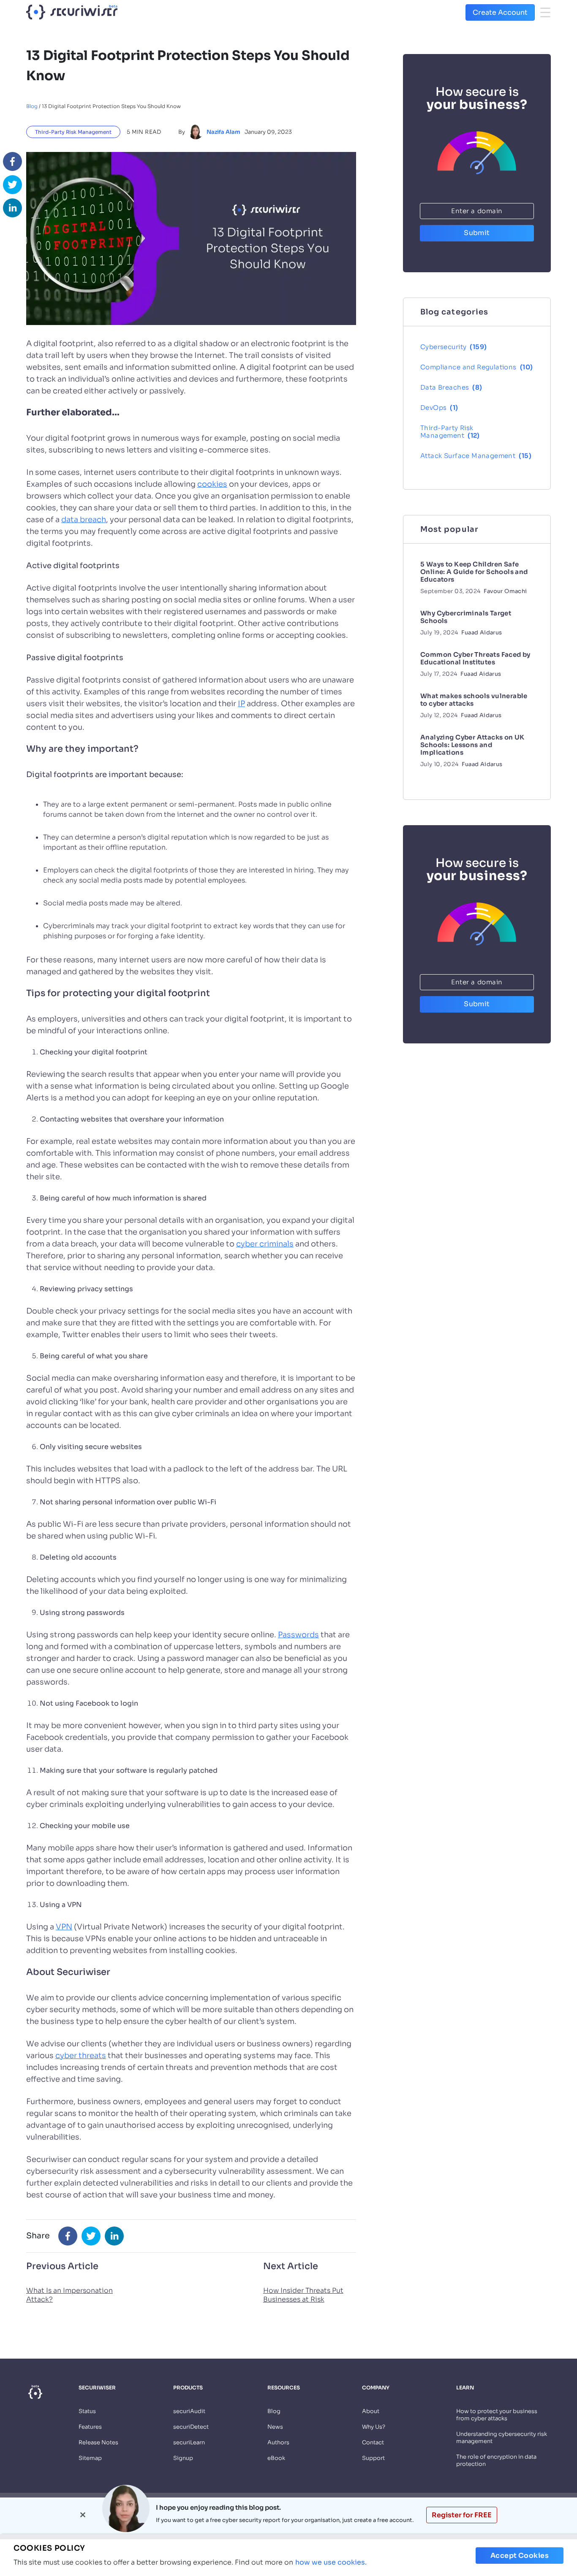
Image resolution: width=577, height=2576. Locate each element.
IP (241, 704)
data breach (84, 520)
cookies (212, 484)
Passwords (298, 1635)
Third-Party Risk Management (73, 132)
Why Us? (374, 2427)
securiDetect (191, 2427)
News (275, 2427)
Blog (32, 106)
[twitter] (12, 185)
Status (87, 2411)
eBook (276, 2458)
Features (90, 2427)
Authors (278, 2442)
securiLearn (189, 2442)
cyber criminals (265, 1244)
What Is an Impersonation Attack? (69, 2295)
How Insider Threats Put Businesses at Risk (303, 2295)
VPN (64, 1927)
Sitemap (90, 2458)
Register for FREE (462, 2515)
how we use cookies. (331, 2562)
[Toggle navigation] (545, 12)
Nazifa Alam (223, 132)
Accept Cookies (520, 2556)
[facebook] (12, 161)
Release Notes (98, 2442)
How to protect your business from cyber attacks (497, 2415)
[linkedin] (12, 208)
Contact (373, 2442)
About (371, 2411)
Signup (183, 2458)
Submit (477, 233)
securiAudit (189, 2411)
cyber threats (81, 2056)
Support (373, 2458)
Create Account (500, 12)
